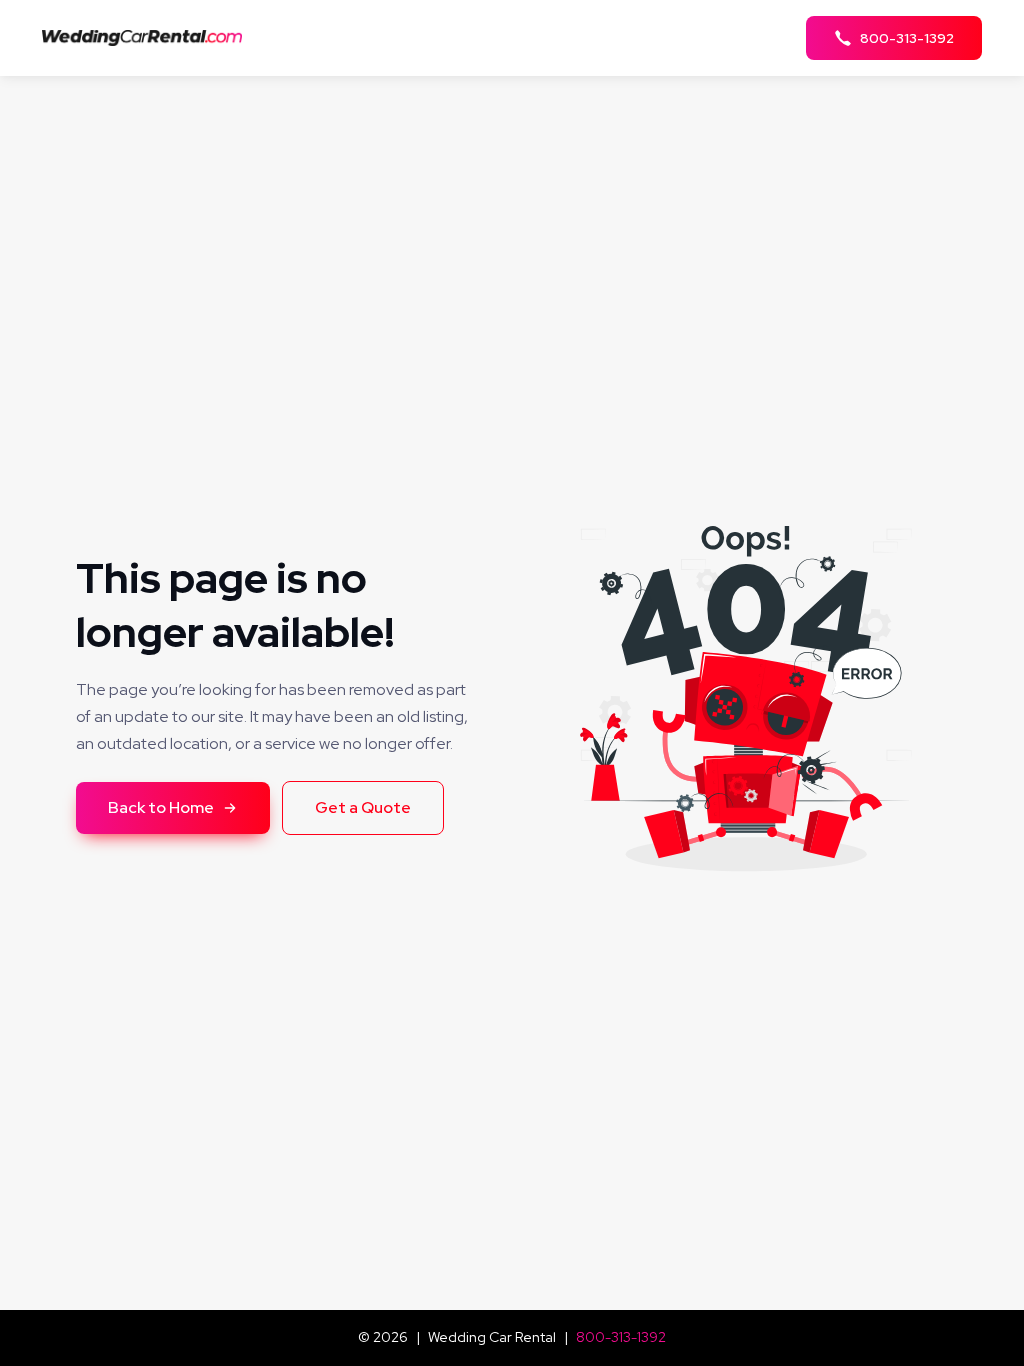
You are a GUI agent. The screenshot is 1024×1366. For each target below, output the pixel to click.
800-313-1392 (621, 1337)
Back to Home (161, 807)
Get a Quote (363, 807)
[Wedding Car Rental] (148, 37)
